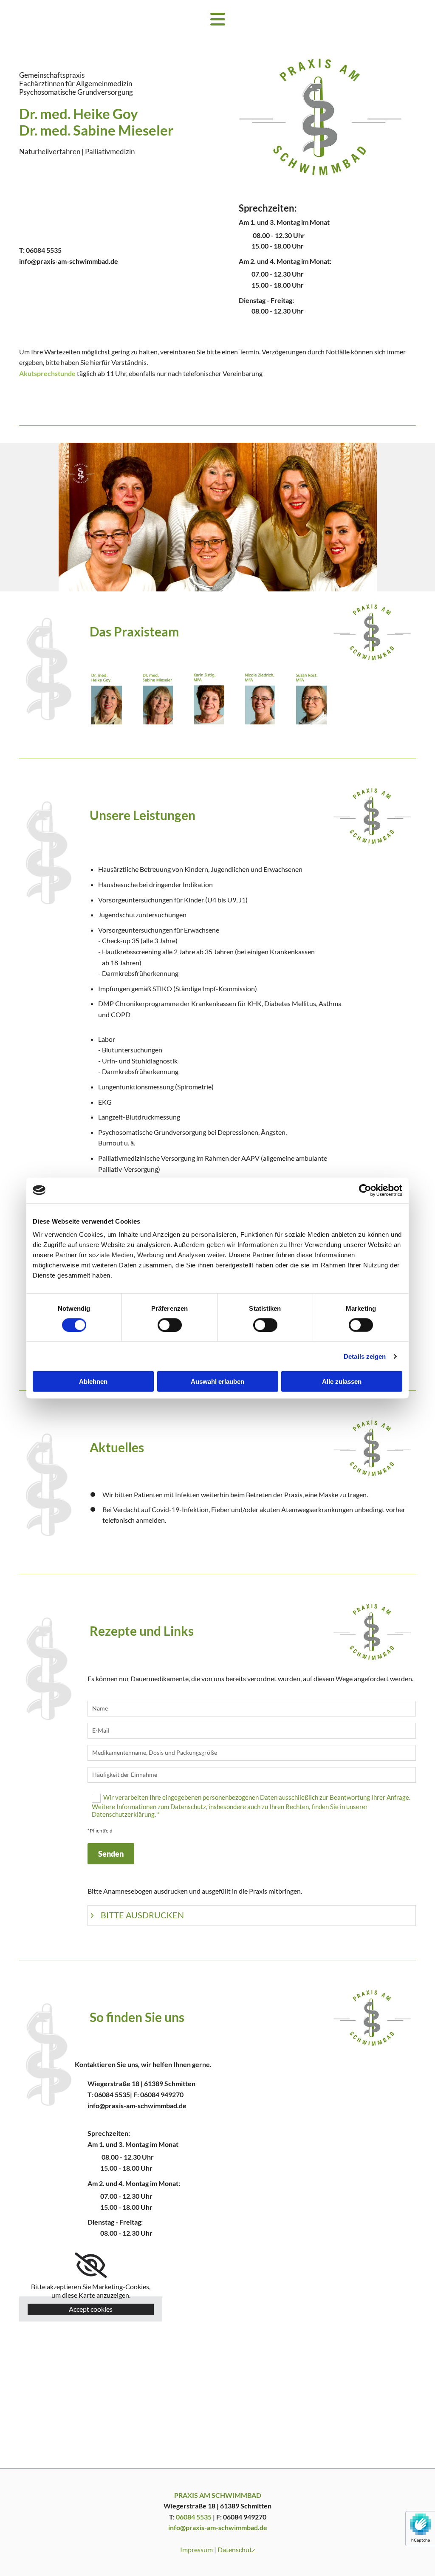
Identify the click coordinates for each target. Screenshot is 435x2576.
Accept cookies (91, 2309)
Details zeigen (365, 1356)
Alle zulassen (342, 1381)
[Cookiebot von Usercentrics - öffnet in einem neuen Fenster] (365, 1190)
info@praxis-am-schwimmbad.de (69, 261)
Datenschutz (236, 2549)
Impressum (196, 2549)
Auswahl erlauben (217, 1381)
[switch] (170, 1325)
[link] (91, 2265)
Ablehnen (93, 1381)
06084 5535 (44, 250)
